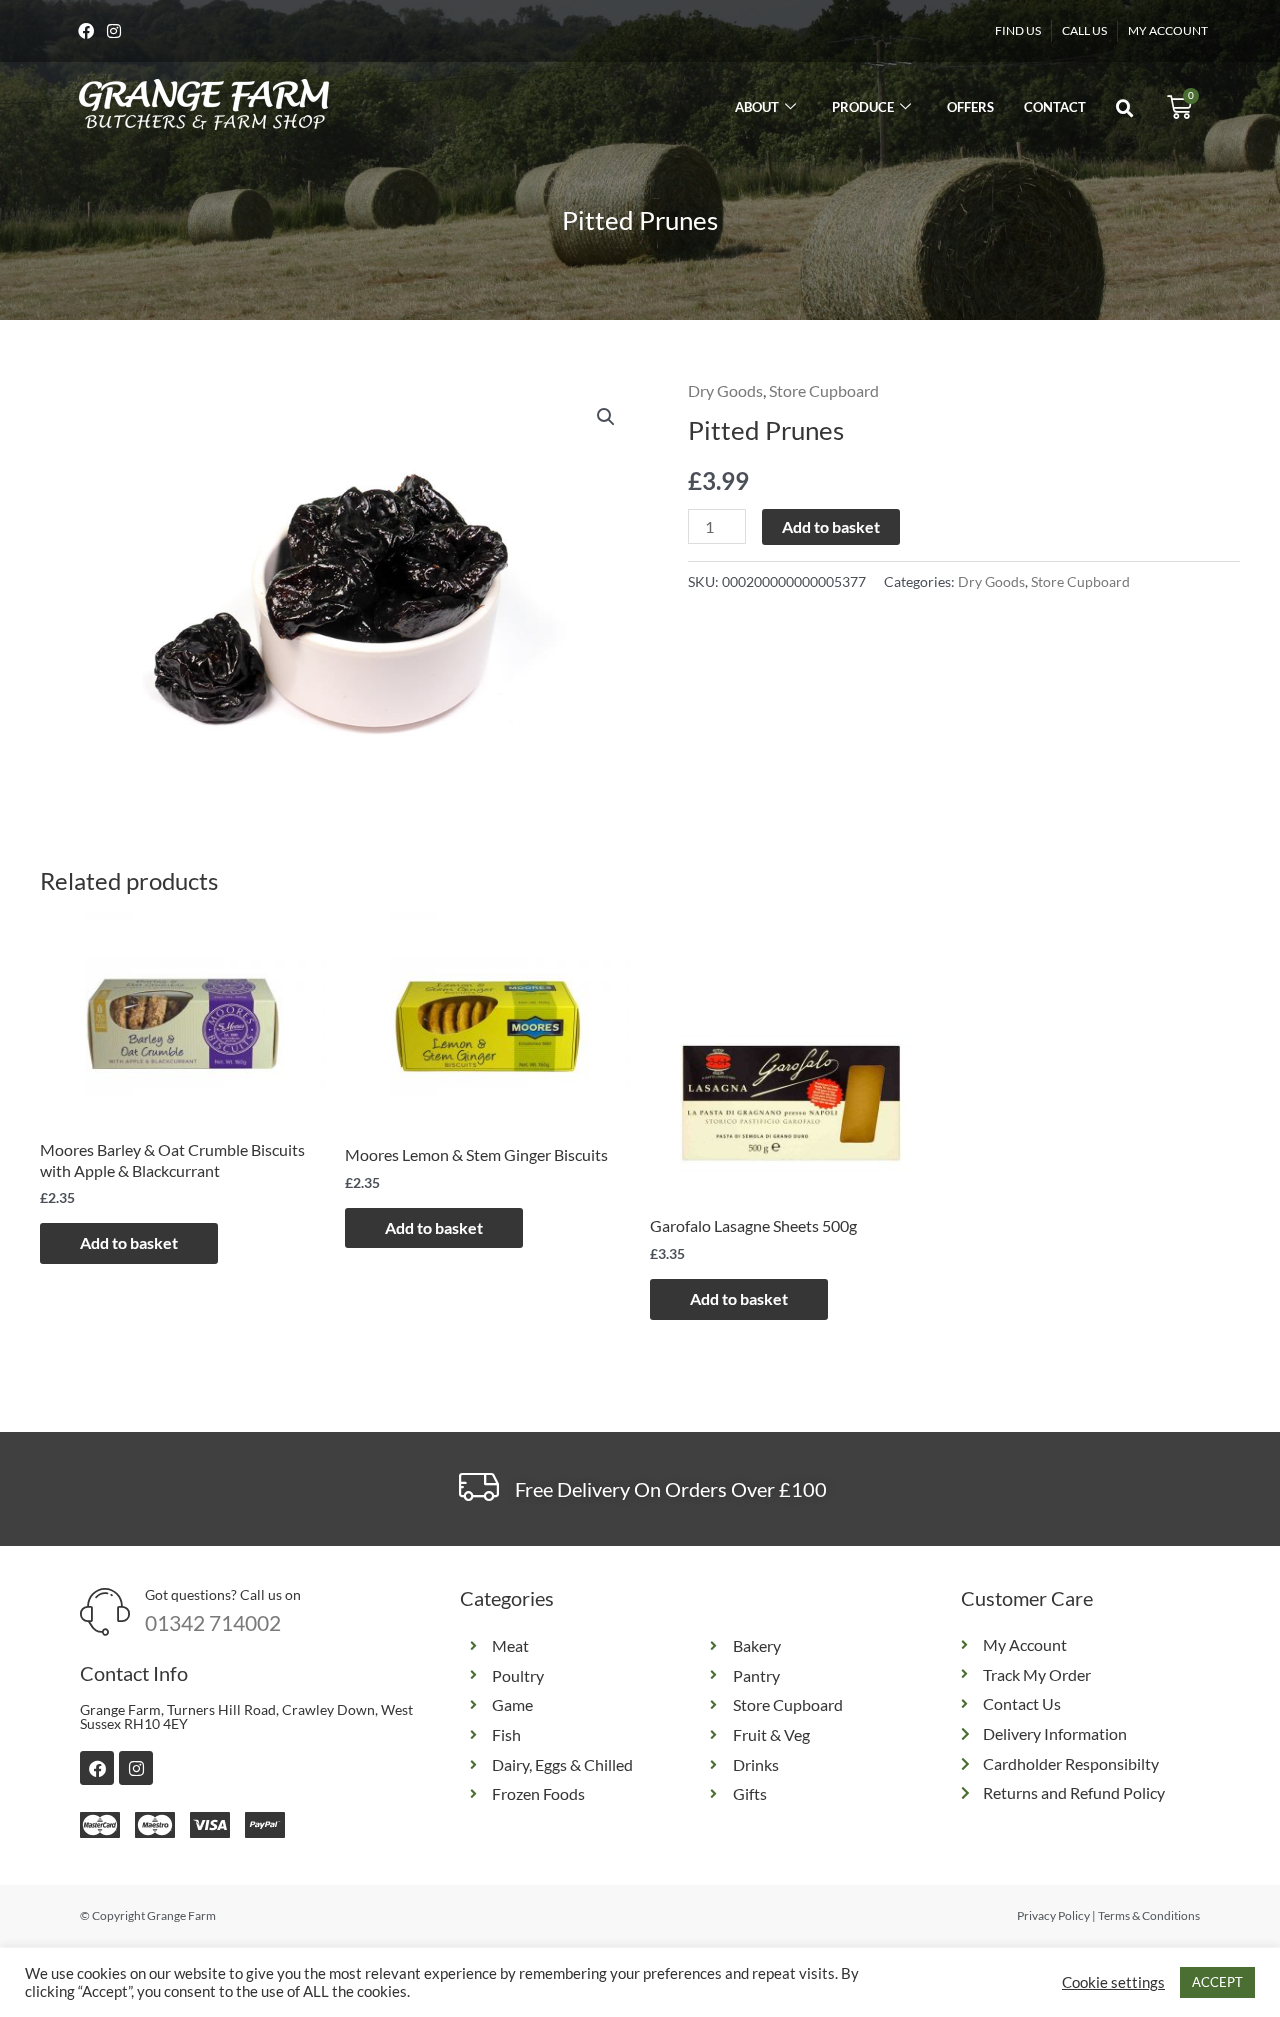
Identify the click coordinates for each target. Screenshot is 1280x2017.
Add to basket (831, 526)
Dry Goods (725, 390)
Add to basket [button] (129, 1242)
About (757, 107)
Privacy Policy (1053, 1915)
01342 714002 (213, 1622)
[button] (1125, 109)
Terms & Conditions (1149, 1915)
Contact (1055, 107)
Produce (863, 107)
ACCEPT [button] (1217, 1982)
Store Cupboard (824, 390)
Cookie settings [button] (1113, 1982)
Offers (970, 107)
